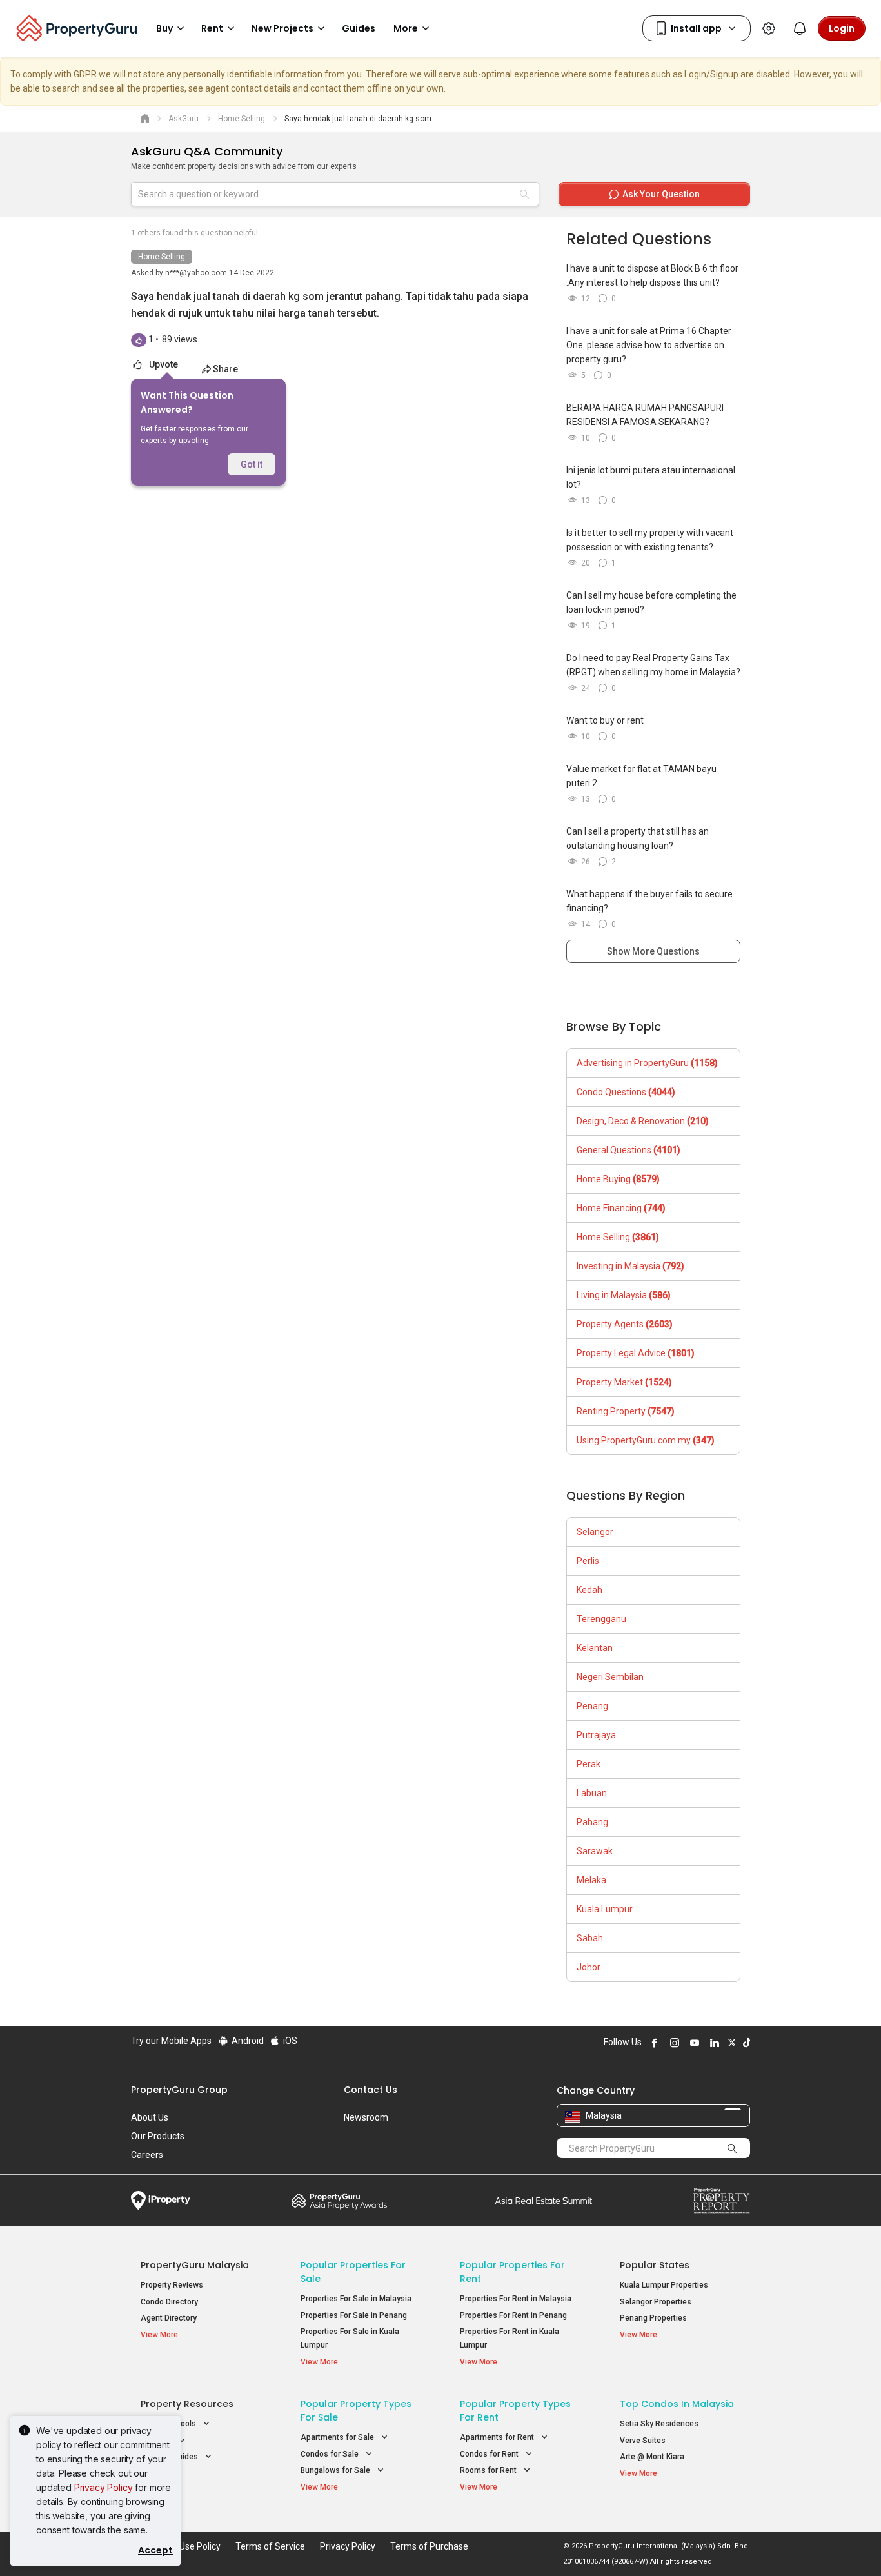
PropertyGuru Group (179, 2090)
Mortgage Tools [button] (169, 2424)
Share (225, 369)
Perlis (588, 1561)
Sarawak (595, 1851)
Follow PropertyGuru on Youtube (693, 2043)
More (406, 28)
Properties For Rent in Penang (513, 2315)
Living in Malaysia (624, 1295)
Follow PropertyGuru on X (730, 2043)
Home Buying (618, 1179)
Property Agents (625, 1324)
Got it (252, 464)
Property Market (624, 1382)
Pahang (592, 1822)
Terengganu (601, 1619)
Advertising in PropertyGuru (647, 1063)
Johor (589, 1967)
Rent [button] (212, 28)
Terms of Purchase (429, 2546)
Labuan (592, 1793)
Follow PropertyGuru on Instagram (673, 2043)
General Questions (629, 1150)
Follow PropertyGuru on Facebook (653, 2043)
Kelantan (595, 1648)
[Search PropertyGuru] (732, 2148)
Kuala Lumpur (605, 1909)
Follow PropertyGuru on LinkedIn (713, 2043)
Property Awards (339, 2201)
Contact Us (371, 2090)
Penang (592, 1706)
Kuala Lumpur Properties (664, 2285)
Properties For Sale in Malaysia (356, 2299)
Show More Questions (653, 951)
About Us (150, 2117)
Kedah (589, 1590)
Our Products (158, 2136)
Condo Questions (626, 1092)
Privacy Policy (104, 2487)
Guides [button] (359, 28)
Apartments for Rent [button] (498, 2437)
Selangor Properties (656, 2302)
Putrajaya (596, 1735)
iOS (289, 2041)
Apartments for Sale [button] (338, 2437)
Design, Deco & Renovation (643, 1121)
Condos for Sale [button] (331, 2454)
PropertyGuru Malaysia (195, 2265)
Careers (147, 2155)
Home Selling (162, 257)
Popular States (655, 2265)
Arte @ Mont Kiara (652, 2457)
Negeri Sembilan (610, 1677)
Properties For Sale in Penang (354, 2315)
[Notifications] (800, 28)
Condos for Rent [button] (490, 2454)
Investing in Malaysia (630, 1266)
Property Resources (187, 2404)
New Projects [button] (282, 28)
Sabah (590, 1938)
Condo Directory (169, 2302)
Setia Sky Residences (659, 2424)
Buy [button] (164, 28)
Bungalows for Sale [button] (336, 2470)
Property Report (721, 2201)
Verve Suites (643, 2441)
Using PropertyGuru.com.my (646, 1440)
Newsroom (366, 2117)
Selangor (595, 1532)
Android (247, 2041)
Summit (544, 2201)
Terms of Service (270, 2546)
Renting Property (626, 1411)
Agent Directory (169, 2318)
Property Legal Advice (636, 1353)
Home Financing (621, 1208)
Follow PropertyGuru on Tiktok (745, 2043)
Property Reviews (172, 2285)
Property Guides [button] (170, 2457)
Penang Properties (653, 2318)
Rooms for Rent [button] (489, 2470)
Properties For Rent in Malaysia (516, 2299)
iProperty (161, 2201)
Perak (589, 1764)
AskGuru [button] (157, 2441)
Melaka (591, 1880)
